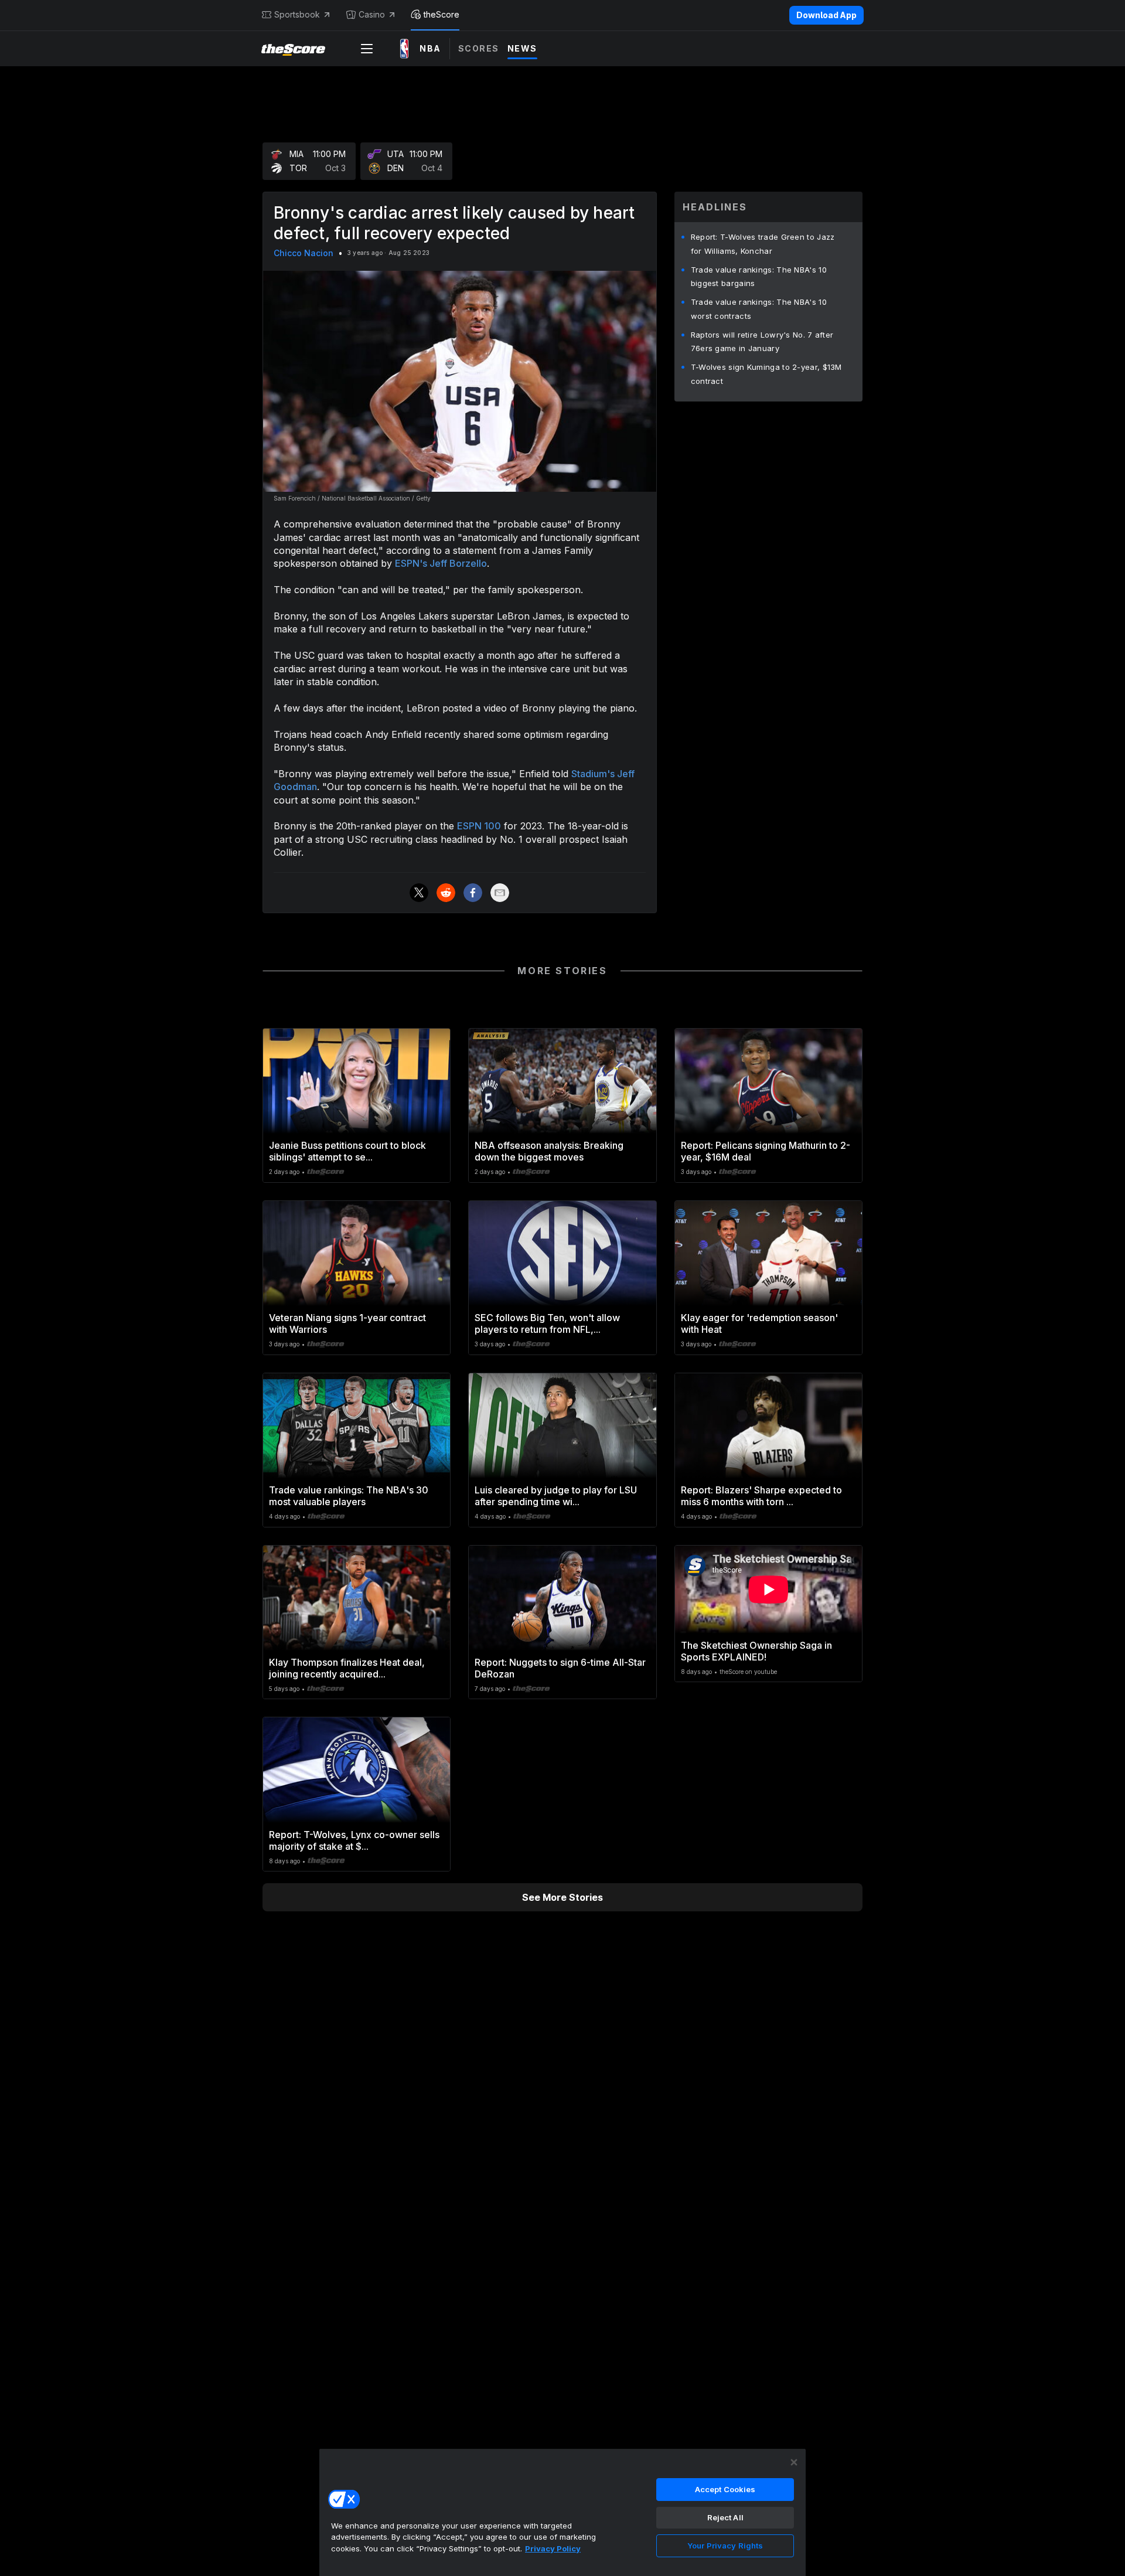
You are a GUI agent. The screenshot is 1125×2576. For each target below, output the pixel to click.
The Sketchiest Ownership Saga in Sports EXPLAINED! (756, 1651)
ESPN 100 (479, 826)
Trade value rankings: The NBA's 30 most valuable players (349, 1496)
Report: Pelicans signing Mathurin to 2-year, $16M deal (766, 1151)
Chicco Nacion (304, 253)
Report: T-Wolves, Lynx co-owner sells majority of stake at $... (354, 1840)
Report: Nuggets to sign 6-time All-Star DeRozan (560, 1668)
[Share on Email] (500, 893)
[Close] (794, 2462)
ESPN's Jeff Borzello (441, 563)
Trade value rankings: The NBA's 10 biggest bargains (759, 277)
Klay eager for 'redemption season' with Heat (759, 1323)
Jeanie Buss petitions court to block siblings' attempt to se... (347, 1151)
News (522, 48)
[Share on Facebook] (473, 893)
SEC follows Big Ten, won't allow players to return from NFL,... (547, 1323)
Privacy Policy (553, 2548)
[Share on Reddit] (446, 893)
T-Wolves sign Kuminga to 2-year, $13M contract (766, 374)
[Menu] (367, 49)
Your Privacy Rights (725, 2546)
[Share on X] (419, 893)
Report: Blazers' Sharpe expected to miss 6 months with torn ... (761, 1496)
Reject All (725, 2517)
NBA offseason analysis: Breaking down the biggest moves (549, 1151)
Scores (479, 48)
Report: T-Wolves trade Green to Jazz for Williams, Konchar (763, 244)
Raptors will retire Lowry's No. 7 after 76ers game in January (762, 342)
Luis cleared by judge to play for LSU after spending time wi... (556, 1496)
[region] (562, 2512)
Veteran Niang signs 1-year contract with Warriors (347, 1323)
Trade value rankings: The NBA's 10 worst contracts (759, 309)
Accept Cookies (725, 2489)
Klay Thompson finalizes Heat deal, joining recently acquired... (347, 1668)
